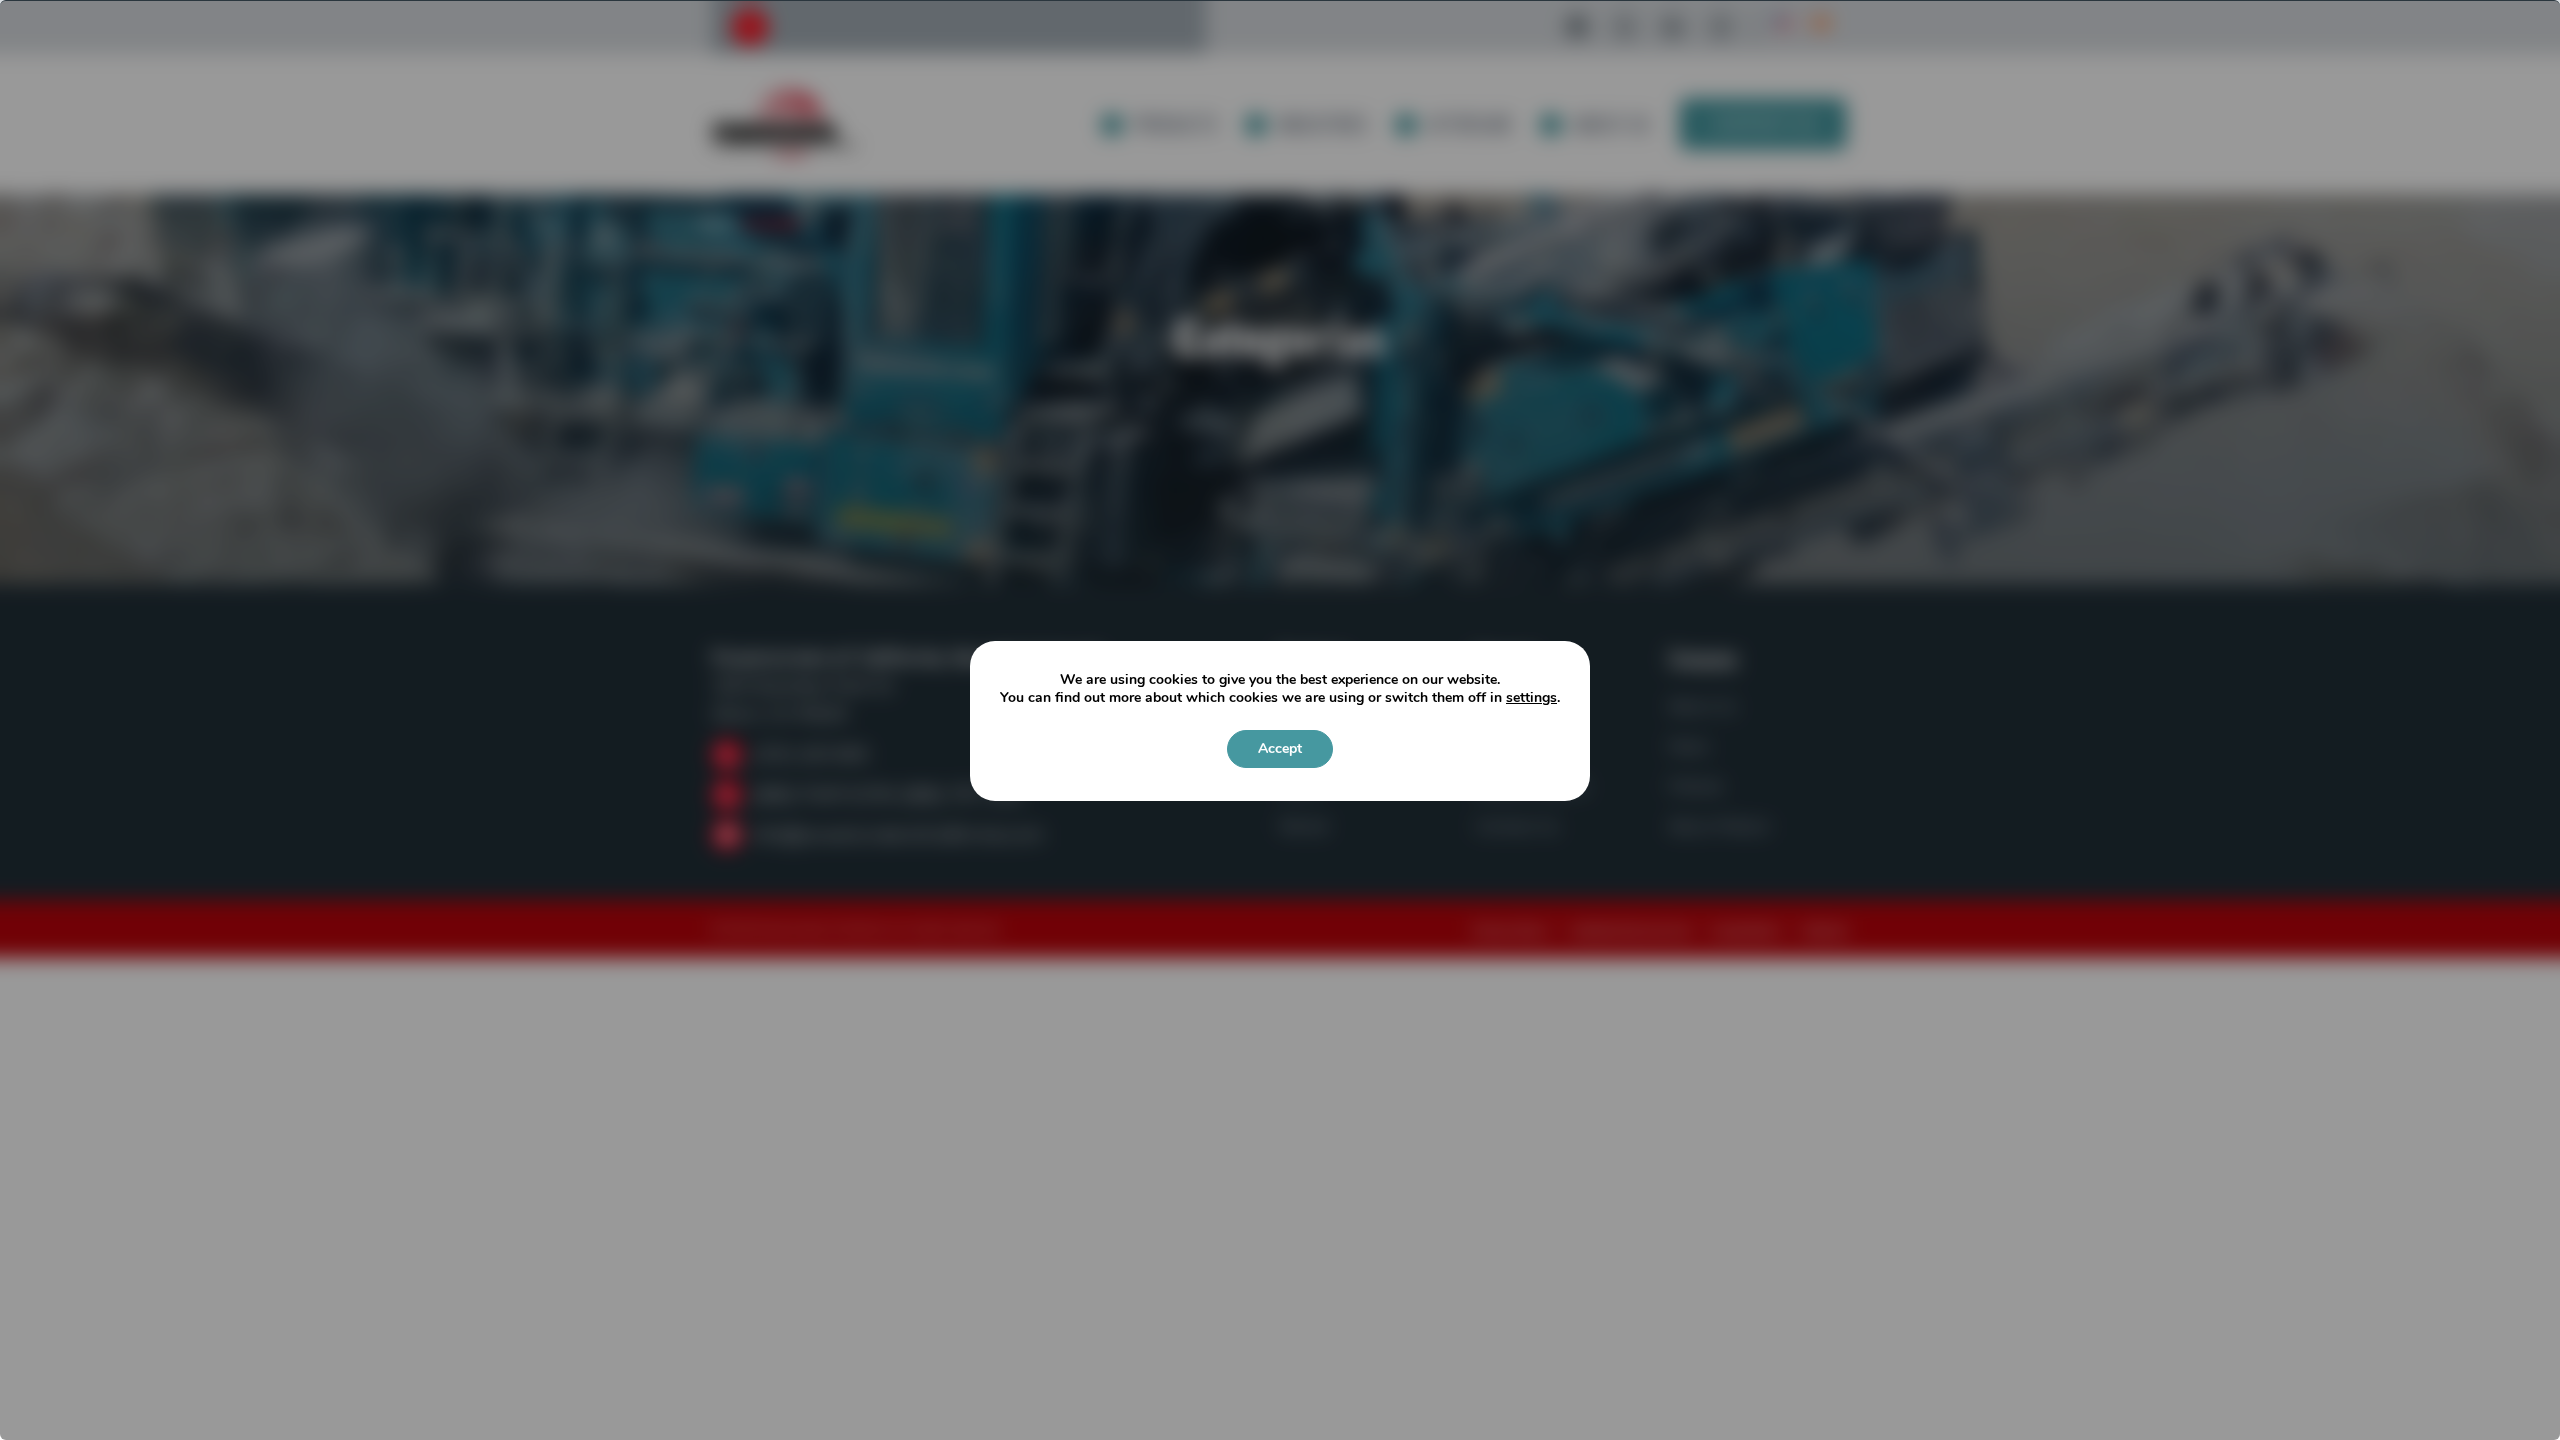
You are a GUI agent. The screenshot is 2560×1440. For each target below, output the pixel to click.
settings (1531, 698)
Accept (1280, 748)
